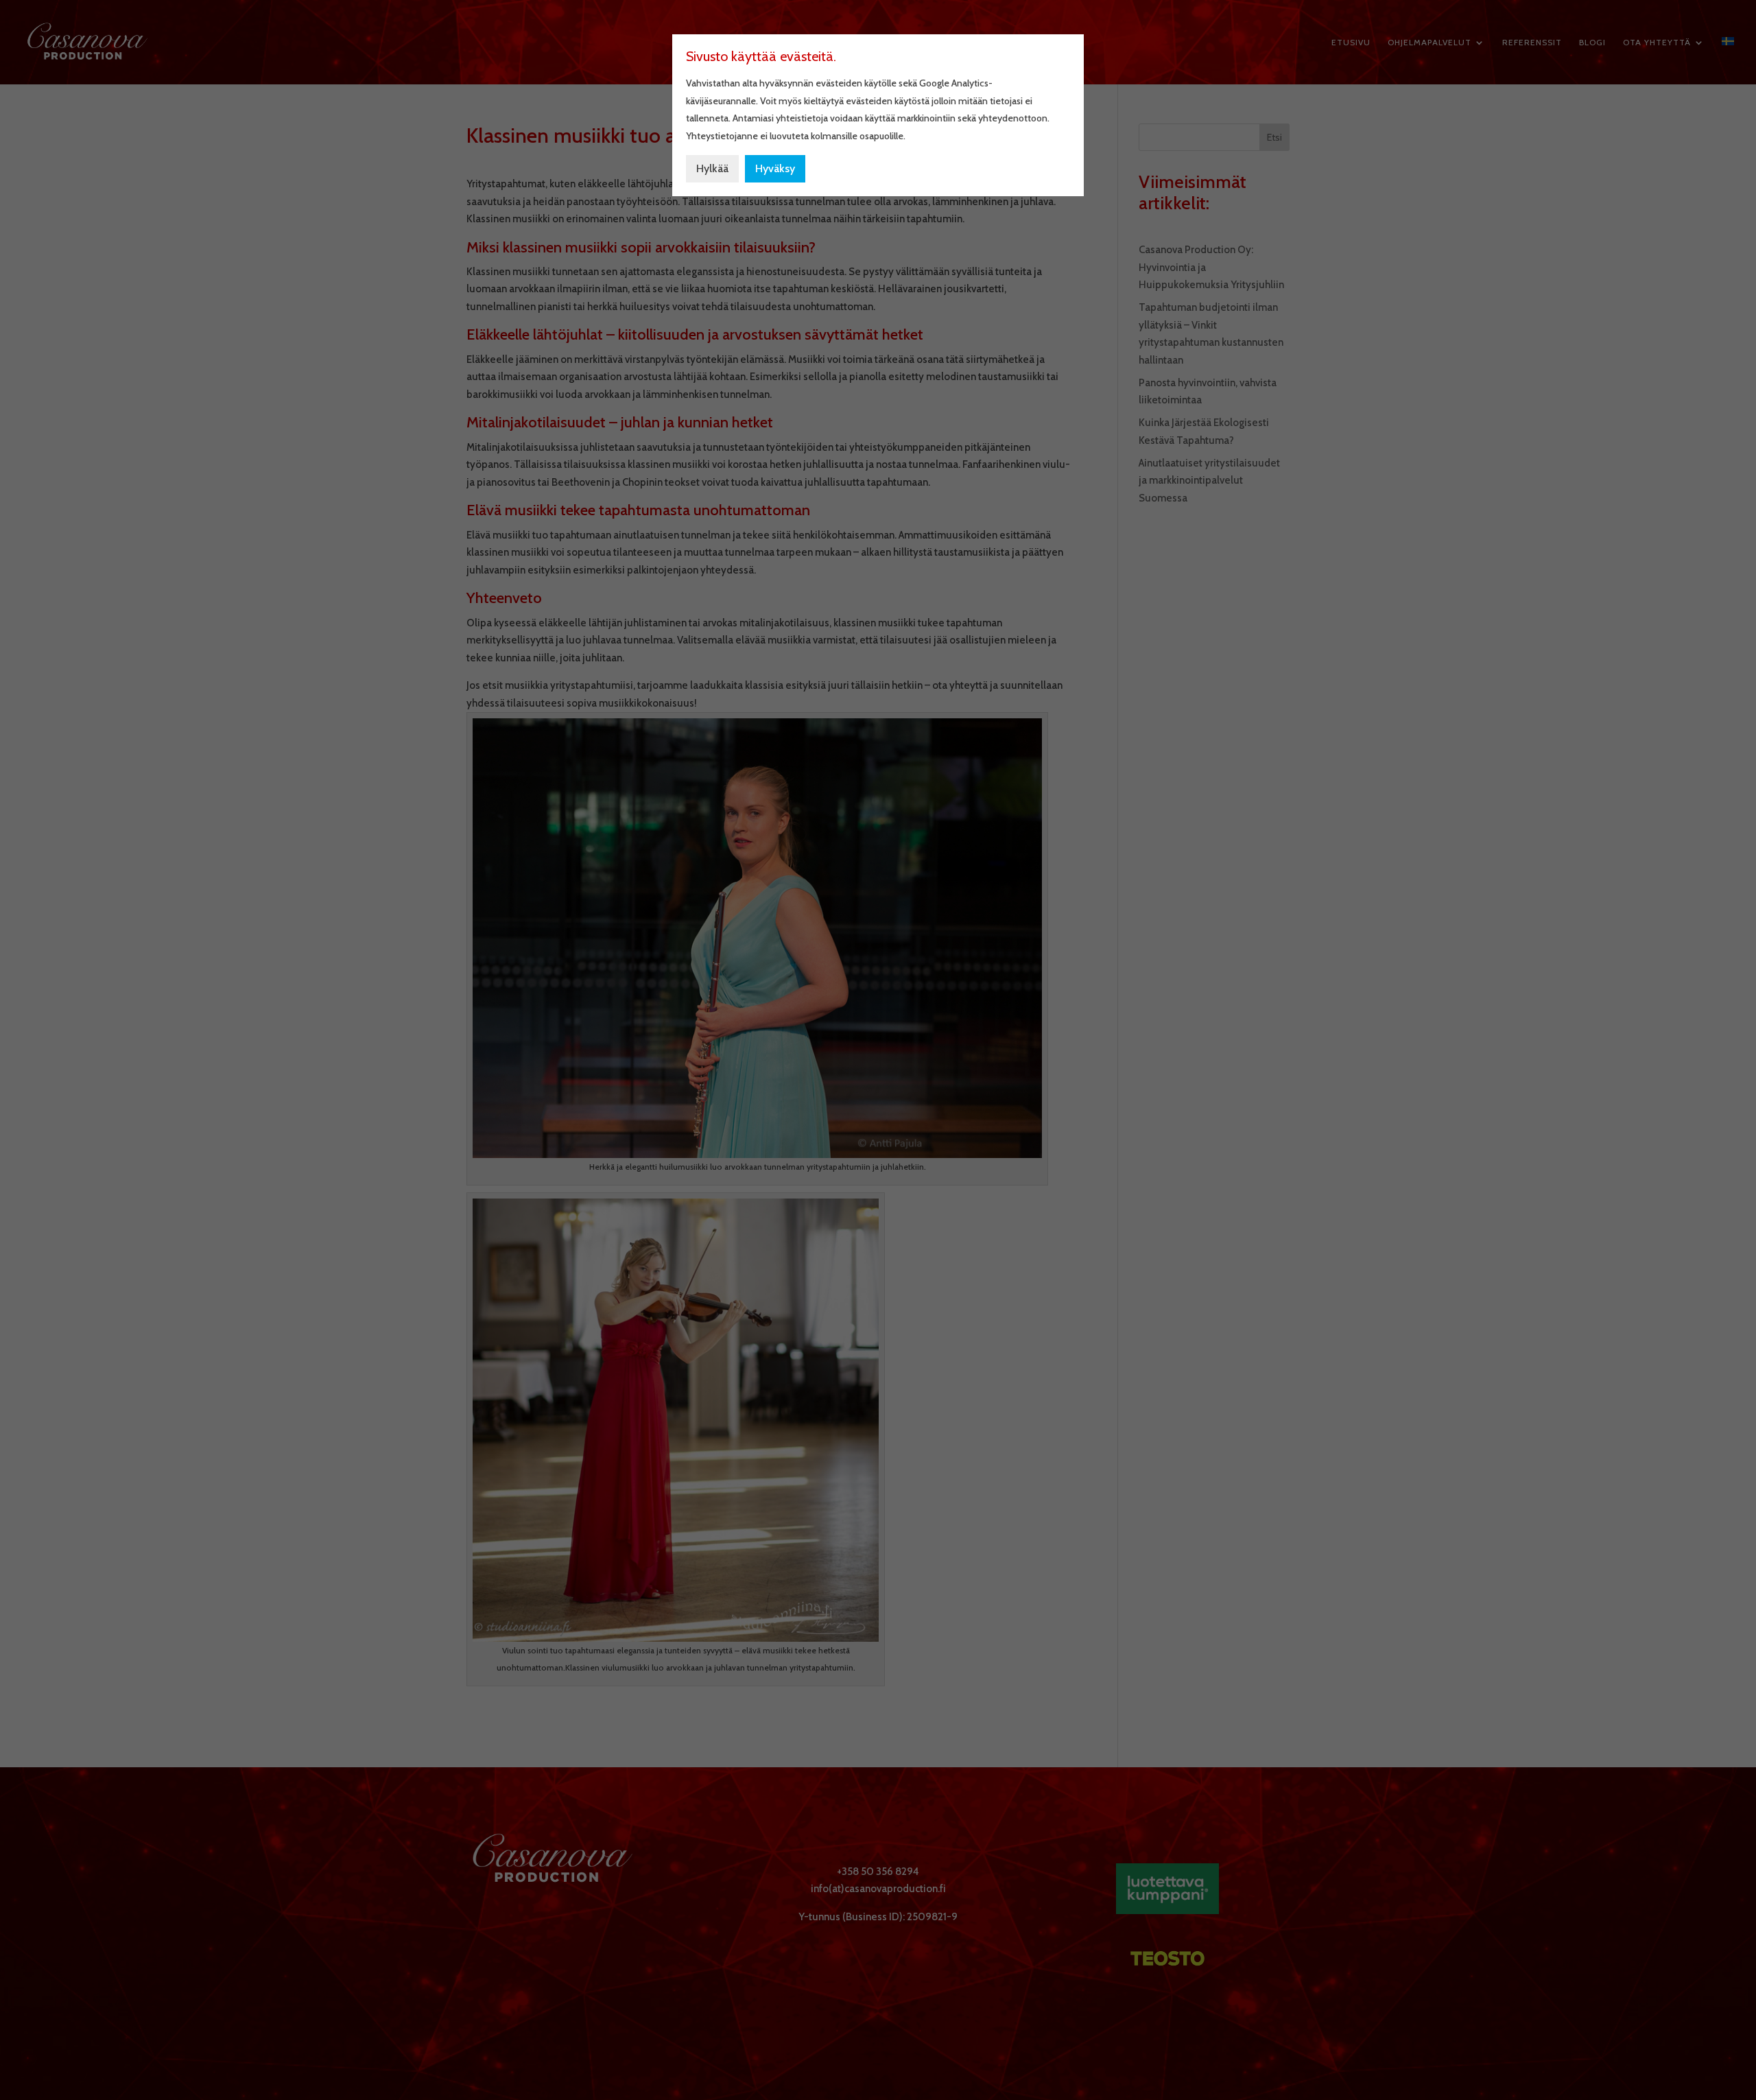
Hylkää (712, 168)
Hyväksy (775, 168)
